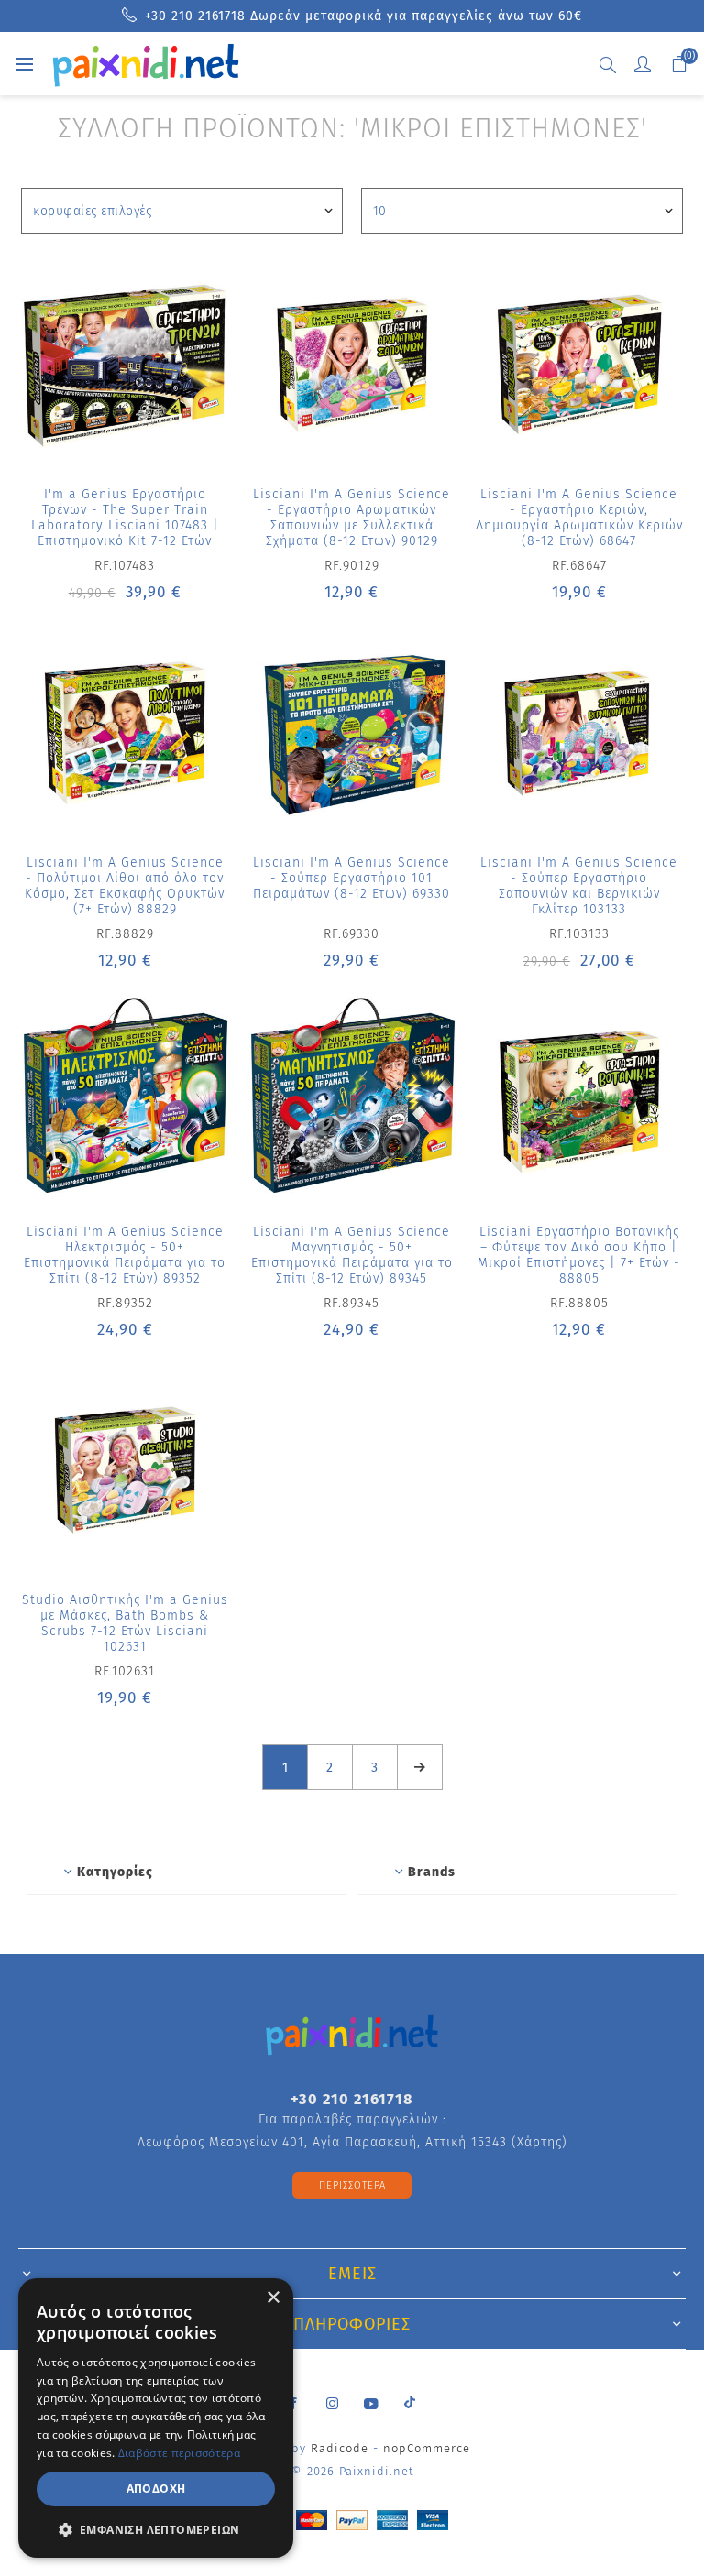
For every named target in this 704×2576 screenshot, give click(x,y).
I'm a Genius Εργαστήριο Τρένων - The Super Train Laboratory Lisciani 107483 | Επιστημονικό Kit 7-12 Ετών (125, 518)
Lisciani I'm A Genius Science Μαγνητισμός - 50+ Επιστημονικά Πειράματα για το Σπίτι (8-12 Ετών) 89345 (352, 1255)
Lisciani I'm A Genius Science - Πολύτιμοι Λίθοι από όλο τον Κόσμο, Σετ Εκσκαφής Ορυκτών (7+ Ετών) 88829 (125, 886)
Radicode (340, 2448)
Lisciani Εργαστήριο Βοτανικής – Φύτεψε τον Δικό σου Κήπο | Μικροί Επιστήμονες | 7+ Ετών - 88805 (579, 1255)
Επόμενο (420, 1767)
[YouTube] (371, 2404)
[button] (156, 2529)
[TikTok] (410, 2401)
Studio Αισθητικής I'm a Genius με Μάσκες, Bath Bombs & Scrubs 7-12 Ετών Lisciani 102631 (125, 1623)
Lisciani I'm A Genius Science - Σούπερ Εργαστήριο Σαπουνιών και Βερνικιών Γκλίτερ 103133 (579, 886)
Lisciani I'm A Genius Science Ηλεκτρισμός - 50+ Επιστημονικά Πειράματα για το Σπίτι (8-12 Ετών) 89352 (125, 1255)
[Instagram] (333, 2404)
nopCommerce (427, 2448)
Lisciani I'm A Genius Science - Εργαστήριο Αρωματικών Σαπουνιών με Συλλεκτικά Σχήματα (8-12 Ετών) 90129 (352, 518)
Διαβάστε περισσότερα (179, 2453)
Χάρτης (539, 2142)
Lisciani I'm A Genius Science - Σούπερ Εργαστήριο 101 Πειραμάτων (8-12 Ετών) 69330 (352, 878)
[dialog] (156, 2418)
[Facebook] (294, 2404)
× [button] (273, 2298)
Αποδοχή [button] (156, 2489)
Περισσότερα (352, 2185)
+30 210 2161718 (352, 2099)
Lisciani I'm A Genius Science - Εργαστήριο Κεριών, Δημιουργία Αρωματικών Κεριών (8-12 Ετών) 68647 (579, 518)
